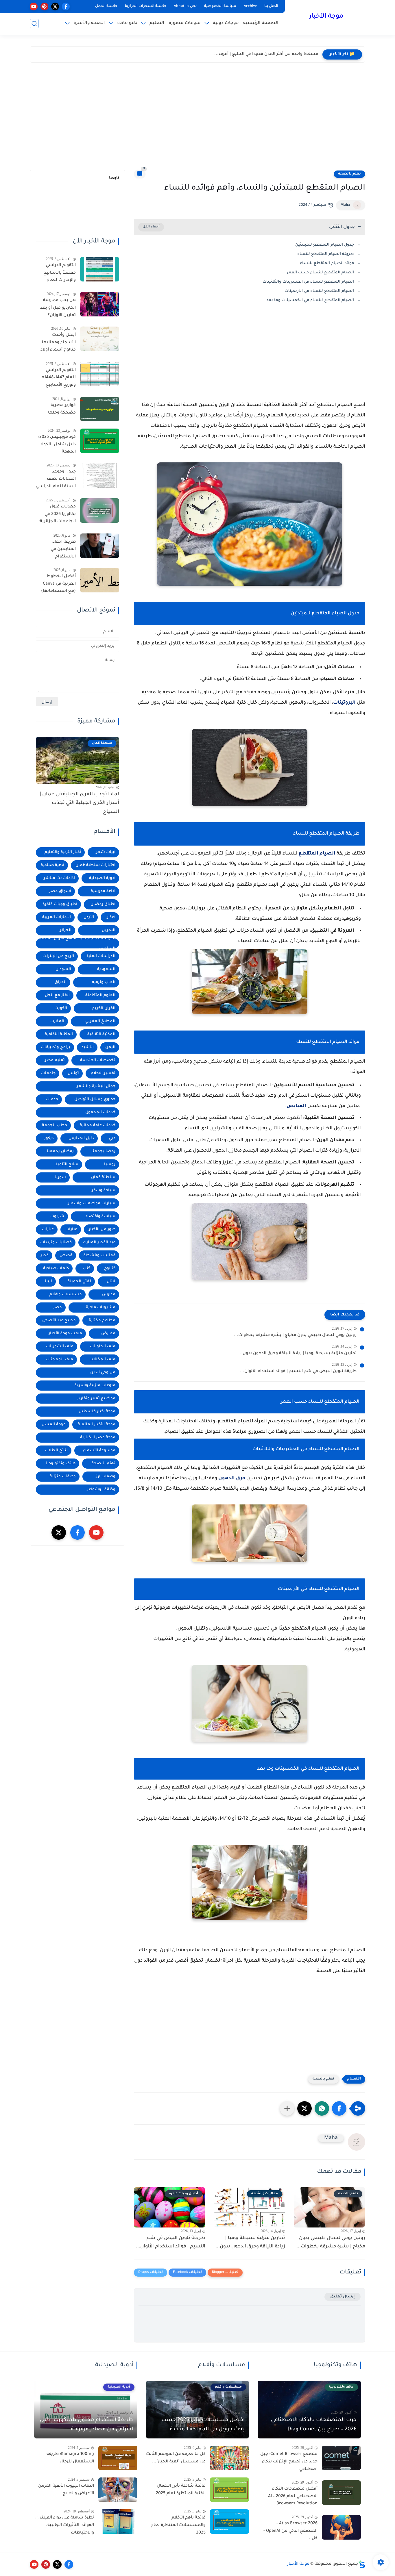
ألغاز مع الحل (57, 995)
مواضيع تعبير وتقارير (96, 1399)
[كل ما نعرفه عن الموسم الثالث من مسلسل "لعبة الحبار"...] (229, 2458)
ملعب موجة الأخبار (65, 1334)
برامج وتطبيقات (56, 1047)
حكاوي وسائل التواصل (95, 1099)
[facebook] (66, 7)
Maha (345, 205)
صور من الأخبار (102, 1229)
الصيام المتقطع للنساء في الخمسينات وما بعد (310, 300)
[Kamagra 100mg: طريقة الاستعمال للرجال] (118, 2458)
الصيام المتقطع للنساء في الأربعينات (319, 291)
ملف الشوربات (60, 1347)
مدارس (109, 1295)
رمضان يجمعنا (60, 1151)
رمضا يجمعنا (103, 1151)
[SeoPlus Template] (362, 2564)
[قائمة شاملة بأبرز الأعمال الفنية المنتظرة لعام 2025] (229, 2490)
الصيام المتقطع (317, 854)
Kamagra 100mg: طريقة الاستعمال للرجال (70, 2458)
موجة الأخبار (326, 17)
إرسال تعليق (343, 2297)
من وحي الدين (103, 1373)
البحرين (109, 930)
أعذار (111, 917)
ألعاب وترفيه (104, 982)
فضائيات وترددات (56, 1242)
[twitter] (55, 7)
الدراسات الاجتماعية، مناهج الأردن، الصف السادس (78, 943)
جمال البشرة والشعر (96, 1086)
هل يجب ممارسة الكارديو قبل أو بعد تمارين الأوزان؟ (58, 308)
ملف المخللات (102, 1360)
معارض (108, 1334)
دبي (112, 1138)
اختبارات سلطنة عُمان (95, 865)
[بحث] (34, 24)
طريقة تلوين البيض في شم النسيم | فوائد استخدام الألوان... (298, 1372)
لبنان (111, 1281)
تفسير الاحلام (103, 1073)
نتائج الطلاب (56, 1451)
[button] (339, 2108)
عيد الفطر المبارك (99, 1242)
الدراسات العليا (101, 956)
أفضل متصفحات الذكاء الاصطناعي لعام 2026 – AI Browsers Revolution (293, 2496)
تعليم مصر (55, 1060)
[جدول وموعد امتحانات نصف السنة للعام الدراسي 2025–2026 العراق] (100, 476)
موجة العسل (54, 1425)
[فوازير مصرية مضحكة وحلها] (100, 409)
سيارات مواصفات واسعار (92, 1203)
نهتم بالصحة (349, 174)
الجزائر (66, 930)
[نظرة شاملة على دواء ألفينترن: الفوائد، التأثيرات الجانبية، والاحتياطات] (118, 2522)
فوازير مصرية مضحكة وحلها (62, 409)
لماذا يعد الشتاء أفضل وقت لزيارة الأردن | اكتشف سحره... (262, 54)
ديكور (49, 1138)
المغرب (57, 1021)
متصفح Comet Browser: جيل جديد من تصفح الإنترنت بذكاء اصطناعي (289, 2462)
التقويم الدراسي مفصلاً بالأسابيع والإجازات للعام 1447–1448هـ (60, 274)
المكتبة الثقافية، (58, 1034)
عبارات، (47, 1229)
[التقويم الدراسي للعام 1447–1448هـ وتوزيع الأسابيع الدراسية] (100, 374)
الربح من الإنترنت (58, 956)
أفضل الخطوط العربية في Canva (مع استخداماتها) (58, 584)
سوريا (60, 1177)
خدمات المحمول (100, 1112)
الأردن (89, 917)
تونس (73, 1073)
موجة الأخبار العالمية (97, 1425)
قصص (66, 1255)
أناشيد (88, 1047)
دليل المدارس (81, 1138)
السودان (63, 969)
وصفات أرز (106, 1477)
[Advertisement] (197, 118)
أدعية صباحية (52, 865)
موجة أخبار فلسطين (97, 1412)
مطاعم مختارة (102, 1321)
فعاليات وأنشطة (99, 1255)
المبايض (296, 1106)
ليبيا (48, 1281)
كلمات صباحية (56, 1268)
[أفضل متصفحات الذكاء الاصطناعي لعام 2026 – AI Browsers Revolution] (341, 2493)
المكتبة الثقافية (101, 1034)
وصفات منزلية (63, 1477)
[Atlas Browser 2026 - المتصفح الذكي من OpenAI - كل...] (341, 2527)
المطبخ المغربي (100, 1021)
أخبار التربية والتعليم (63, 852)
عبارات (71, 1229)
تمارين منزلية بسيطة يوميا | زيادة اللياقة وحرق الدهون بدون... (297, 1354)
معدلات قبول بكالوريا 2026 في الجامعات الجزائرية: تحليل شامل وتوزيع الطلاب (57, 515)
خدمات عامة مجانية (98, 1125)
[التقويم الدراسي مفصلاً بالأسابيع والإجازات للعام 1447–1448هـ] (100, 269)
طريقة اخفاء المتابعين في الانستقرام (63, 550)
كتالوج (110, 1268)
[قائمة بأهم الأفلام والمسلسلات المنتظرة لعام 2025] (229, 2522)
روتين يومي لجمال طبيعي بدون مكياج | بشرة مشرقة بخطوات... (295, 1335)
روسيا (110, 1164)
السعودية (106, 969)
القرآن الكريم (104, 1008)
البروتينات (344, 703)
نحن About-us (185, 6)
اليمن (110, 1047)
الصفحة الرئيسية (261, 23)
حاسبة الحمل (106, 6)
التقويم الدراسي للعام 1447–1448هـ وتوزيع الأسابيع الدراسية (58, 379)
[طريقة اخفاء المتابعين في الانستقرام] (100, 546)
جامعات (48, 1073)
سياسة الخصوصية (220, 6)
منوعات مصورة (185, 23)
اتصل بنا (271, 6)
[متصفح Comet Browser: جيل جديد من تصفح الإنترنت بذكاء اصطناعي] (341, 2458)
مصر (58, 1308)
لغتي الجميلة (79, 1281)
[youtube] (34, 7)
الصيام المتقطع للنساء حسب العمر (320, 273)
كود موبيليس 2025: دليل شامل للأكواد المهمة (57, 445)
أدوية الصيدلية (102, 878)
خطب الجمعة (55, 1125)
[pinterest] (44, 7)
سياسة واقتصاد (100, 1216)
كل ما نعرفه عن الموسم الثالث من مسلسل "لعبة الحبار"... (176, 2458)
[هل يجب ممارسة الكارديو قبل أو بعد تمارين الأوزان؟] (100, 304)
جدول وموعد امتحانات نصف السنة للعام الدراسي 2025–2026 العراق (56, 480)
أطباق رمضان (103, 904)
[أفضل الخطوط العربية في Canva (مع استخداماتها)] (100, 580)
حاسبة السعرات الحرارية (146, 6)
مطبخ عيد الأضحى (59, 1321)
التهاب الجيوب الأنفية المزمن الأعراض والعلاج (66, 2490)
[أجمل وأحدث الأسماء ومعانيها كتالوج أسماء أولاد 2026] (100, 339)
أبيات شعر (106, 852)
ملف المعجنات (59, 1360)
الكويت (61, 1008)
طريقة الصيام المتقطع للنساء (326, 254)
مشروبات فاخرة (101, 1308)
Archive (250, 6)
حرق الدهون (232, 1478)
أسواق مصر (60, 891)
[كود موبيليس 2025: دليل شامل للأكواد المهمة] (100, 441)
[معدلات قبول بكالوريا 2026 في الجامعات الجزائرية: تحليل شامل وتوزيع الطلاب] (100, 510)
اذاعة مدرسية (103, 891)
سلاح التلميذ (67, 1164)
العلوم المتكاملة (100, 995)
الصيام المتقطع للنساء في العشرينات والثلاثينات (308, 282)
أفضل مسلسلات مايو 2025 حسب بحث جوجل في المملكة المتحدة (203, 2425)
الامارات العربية (57, 917)
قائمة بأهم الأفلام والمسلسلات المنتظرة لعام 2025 (178, 2525)
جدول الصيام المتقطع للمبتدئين (325, 245)
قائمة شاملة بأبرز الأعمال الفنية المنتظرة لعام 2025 (181, 2490)
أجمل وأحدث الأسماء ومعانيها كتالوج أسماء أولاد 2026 (58, 344)
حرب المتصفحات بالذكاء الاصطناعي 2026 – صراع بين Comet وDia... (314, 2425)
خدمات (52, 1099)
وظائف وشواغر (101, 1490)
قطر (45, 1255)
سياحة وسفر (104, 1190)
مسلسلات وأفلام (66, 1295)
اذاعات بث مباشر (59, 878)
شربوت (57, 1216)
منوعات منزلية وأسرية (95, 1386)
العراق (61, 982)
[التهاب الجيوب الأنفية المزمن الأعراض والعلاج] (118, 2490)
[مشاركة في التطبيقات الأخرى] (287, 2108)
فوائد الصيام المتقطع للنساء (327, 263)
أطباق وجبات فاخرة (60, 904)
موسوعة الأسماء (99, 1451)
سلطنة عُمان (103, 1177)
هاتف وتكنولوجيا (61, 1464)
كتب (86, 1268)
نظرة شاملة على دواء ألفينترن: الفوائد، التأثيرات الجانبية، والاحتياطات (65, 2525)
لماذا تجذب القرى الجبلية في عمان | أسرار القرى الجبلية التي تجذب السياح (79, 803)
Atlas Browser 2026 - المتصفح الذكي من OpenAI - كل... (290, 2531)
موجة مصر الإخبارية (98, 1438)
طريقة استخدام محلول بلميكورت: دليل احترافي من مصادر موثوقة (86, 2425)
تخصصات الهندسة (98, 1060)
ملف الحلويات (103, 1347)
